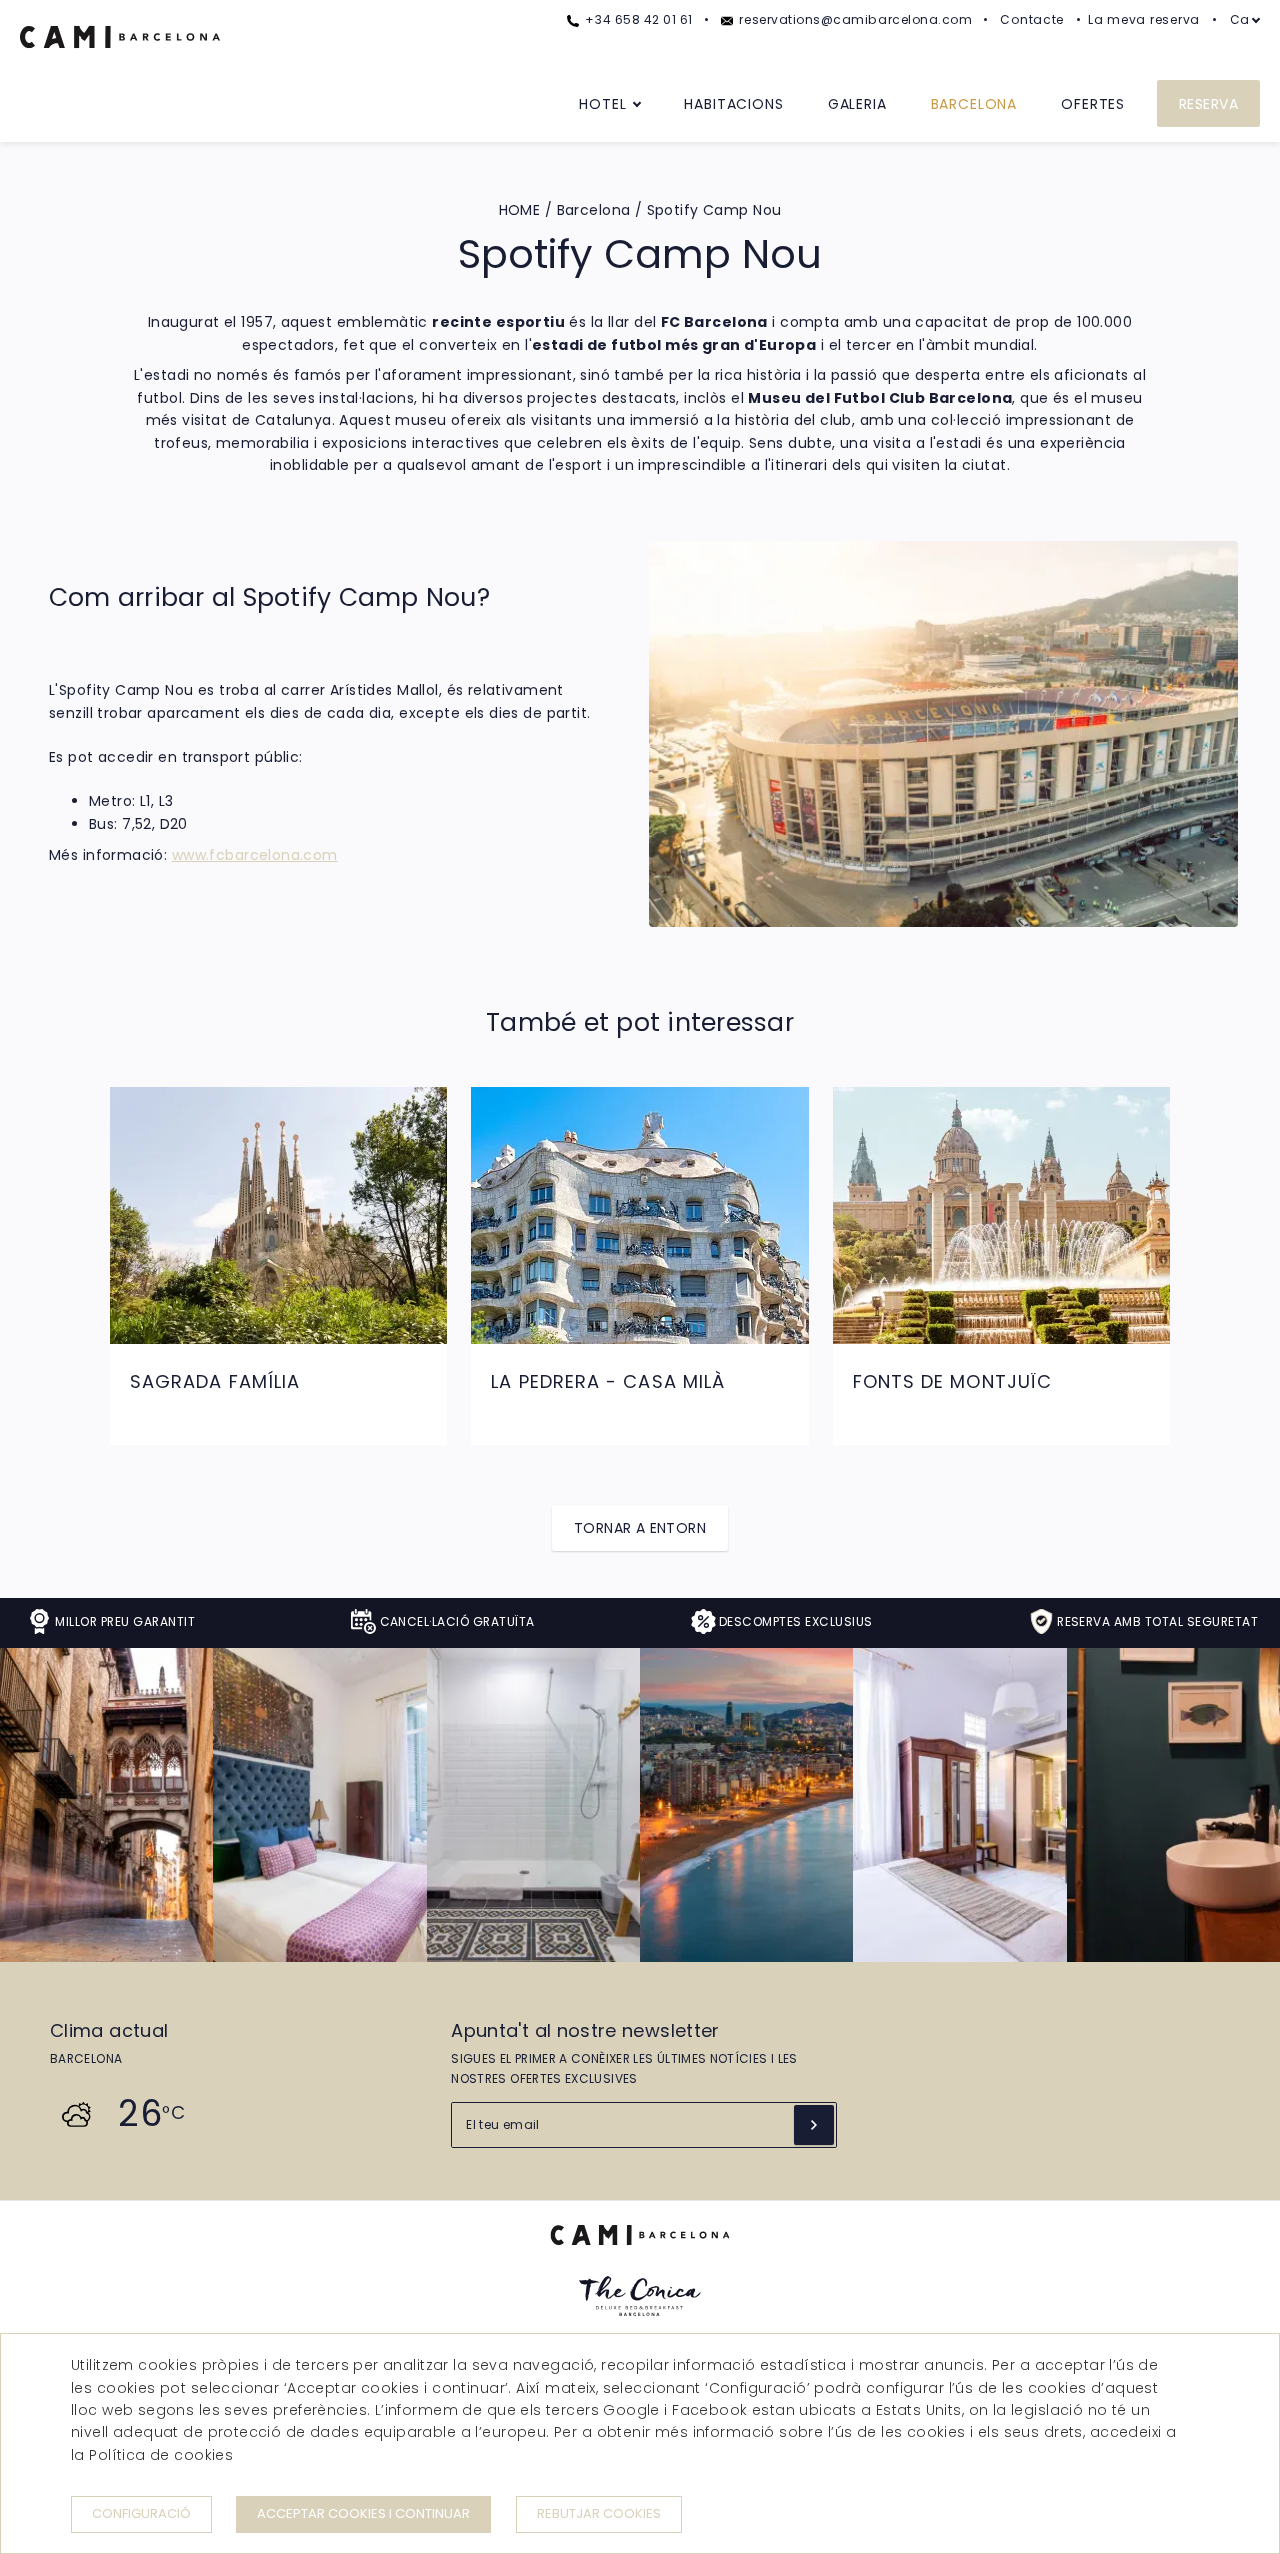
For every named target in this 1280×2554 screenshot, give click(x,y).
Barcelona (974, 104)
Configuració (141, 2513)
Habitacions (733, 104)
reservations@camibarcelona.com (854, 19)
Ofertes (1093, 104)
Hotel (602, 104)
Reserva (1208, 104)
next (1227, 1251)
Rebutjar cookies (599, 2513)
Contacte (1032, 19)
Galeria (857, 104)
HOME (520, 210)
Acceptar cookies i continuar (363, 2513)
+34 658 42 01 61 (637, 19)
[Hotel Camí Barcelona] (120, 69)
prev (53, 1251)
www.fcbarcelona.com (255, 855)
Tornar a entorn (640, 1528)
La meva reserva (1144, 19)
